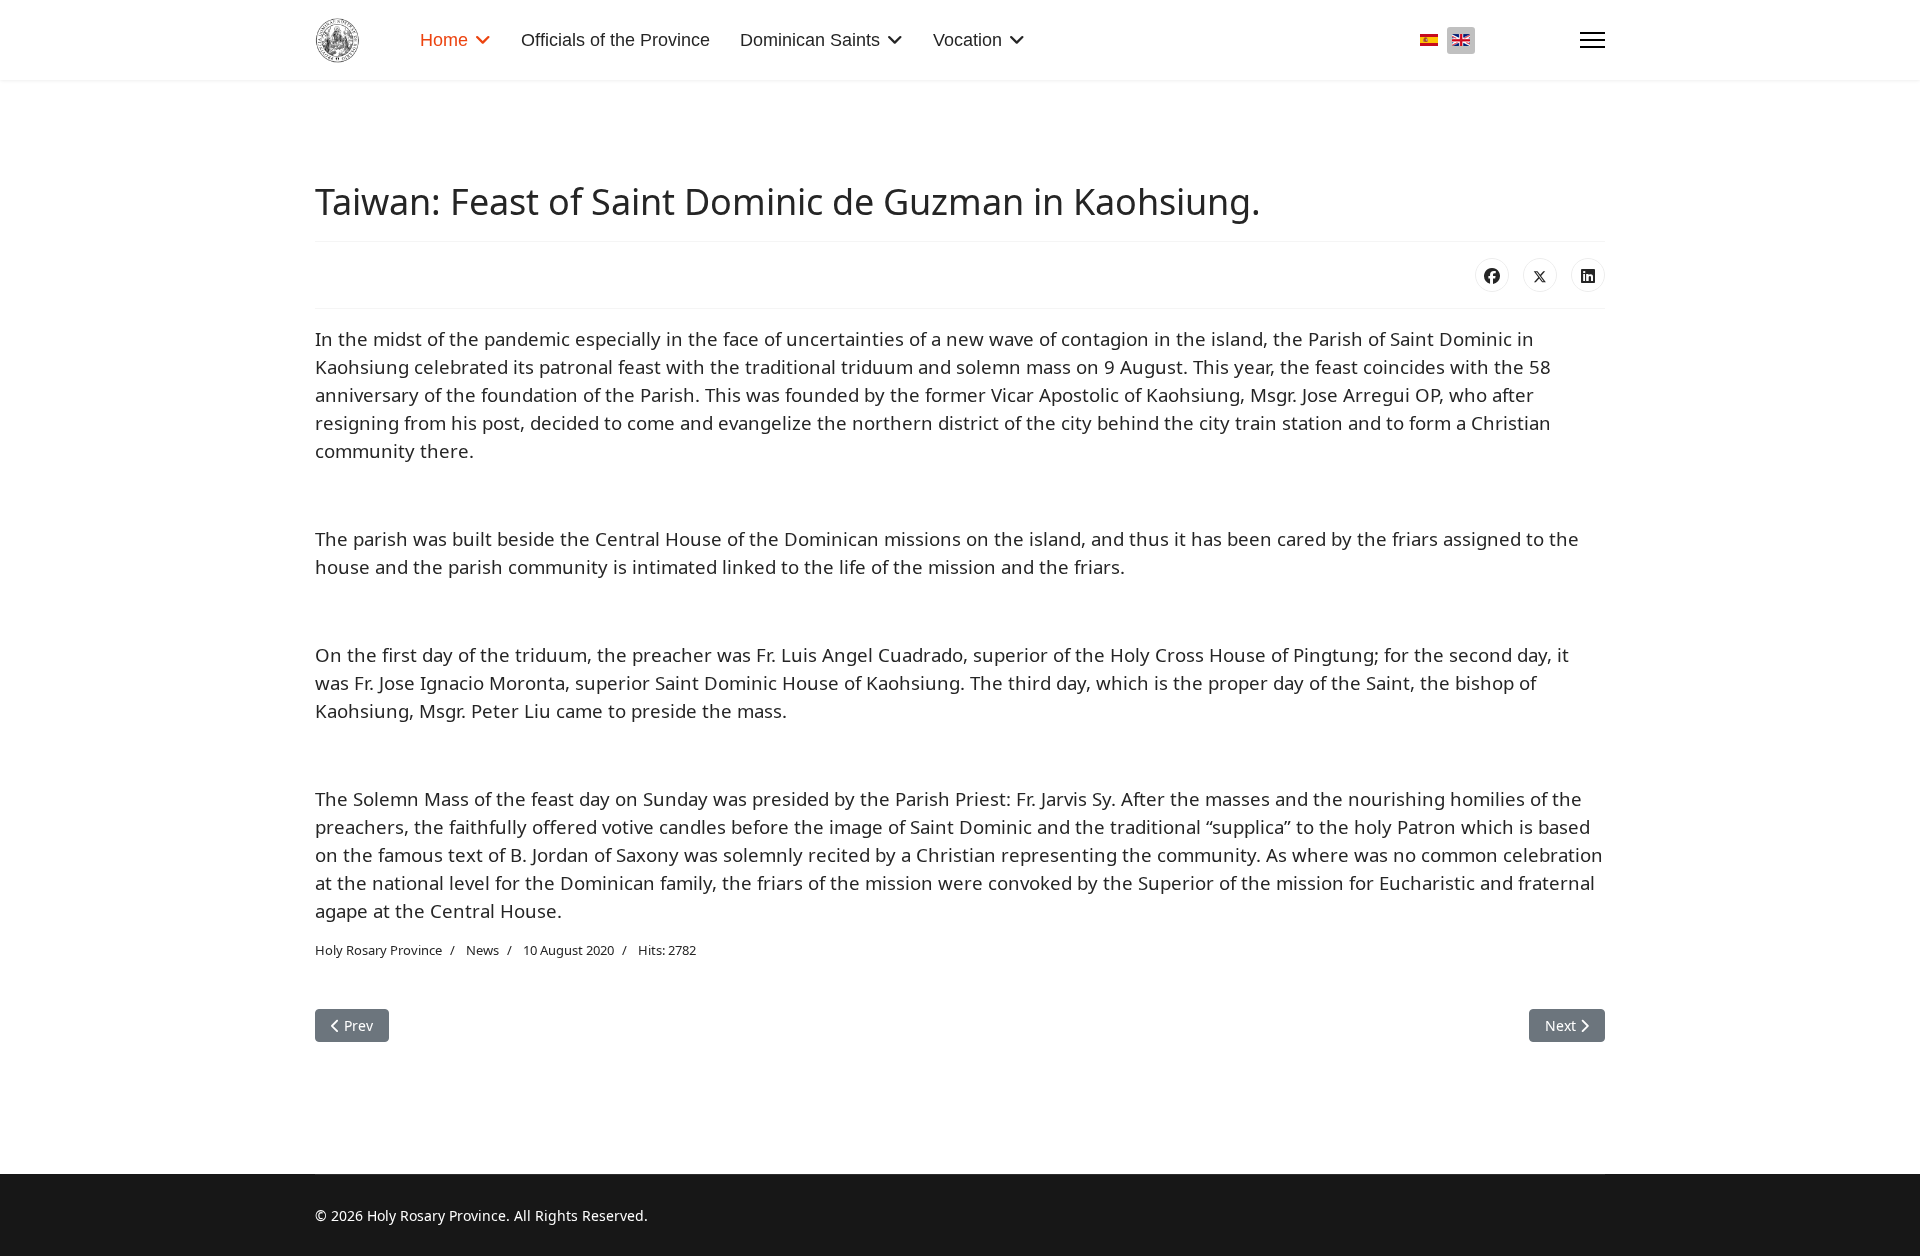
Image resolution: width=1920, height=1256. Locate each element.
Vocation (967, 40)
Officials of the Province (615, 40)
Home (444, 40)
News (482, 950)
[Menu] (1592, 40)
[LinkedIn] (1588, 275)
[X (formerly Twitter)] (1540, 275)
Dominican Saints (810, 40)
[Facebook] (1492, 275)
